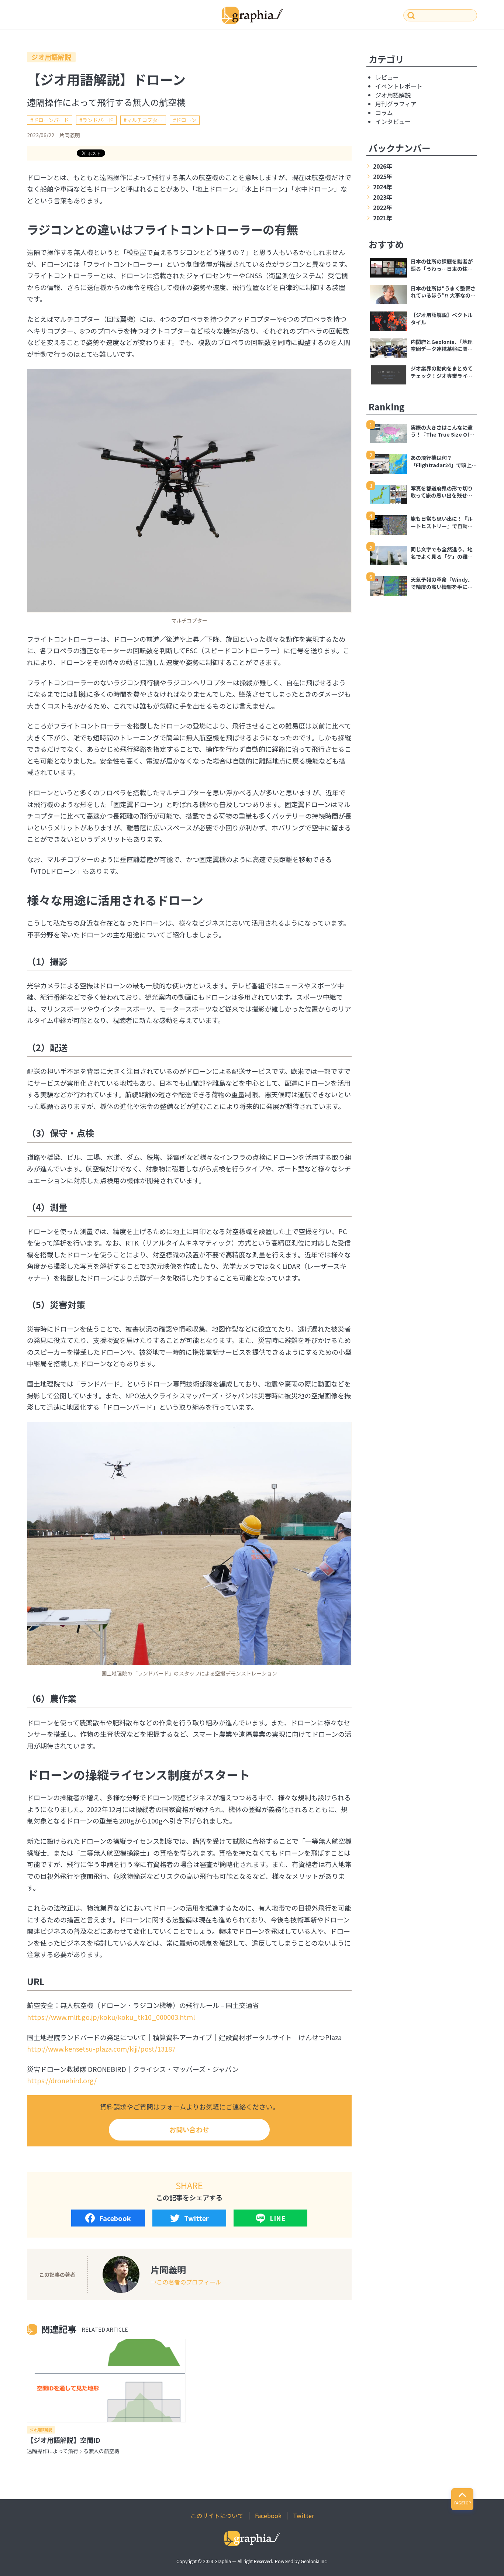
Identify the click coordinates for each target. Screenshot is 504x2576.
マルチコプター (145, 120)
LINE (277, 2218)
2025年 (383, 176)
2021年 (383, 218)
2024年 (383, 187)
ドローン (186, 120)
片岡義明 (70, 135)
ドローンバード (51, 120)
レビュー (387, 77)
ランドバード (98, 120)
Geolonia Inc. (314, 2561)
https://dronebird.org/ (62, 2080)
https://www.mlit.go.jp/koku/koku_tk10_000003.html (111, 2017)
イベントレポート (399, 86)
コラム (384, 113)
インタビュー (393, 121)
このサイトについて (217, 2515)
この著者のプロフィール (189, 2282)
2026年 (383, 166)
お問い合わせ (189, 2129)
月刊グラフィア (396, 104)
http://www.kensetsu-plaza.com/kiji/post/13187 (101, 2049)
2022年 (383, 207)
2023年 (383, 197)
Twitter (196, 2218)
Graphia (223, 2561)
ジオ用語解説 (51, 57)
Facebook (115, 2218)
